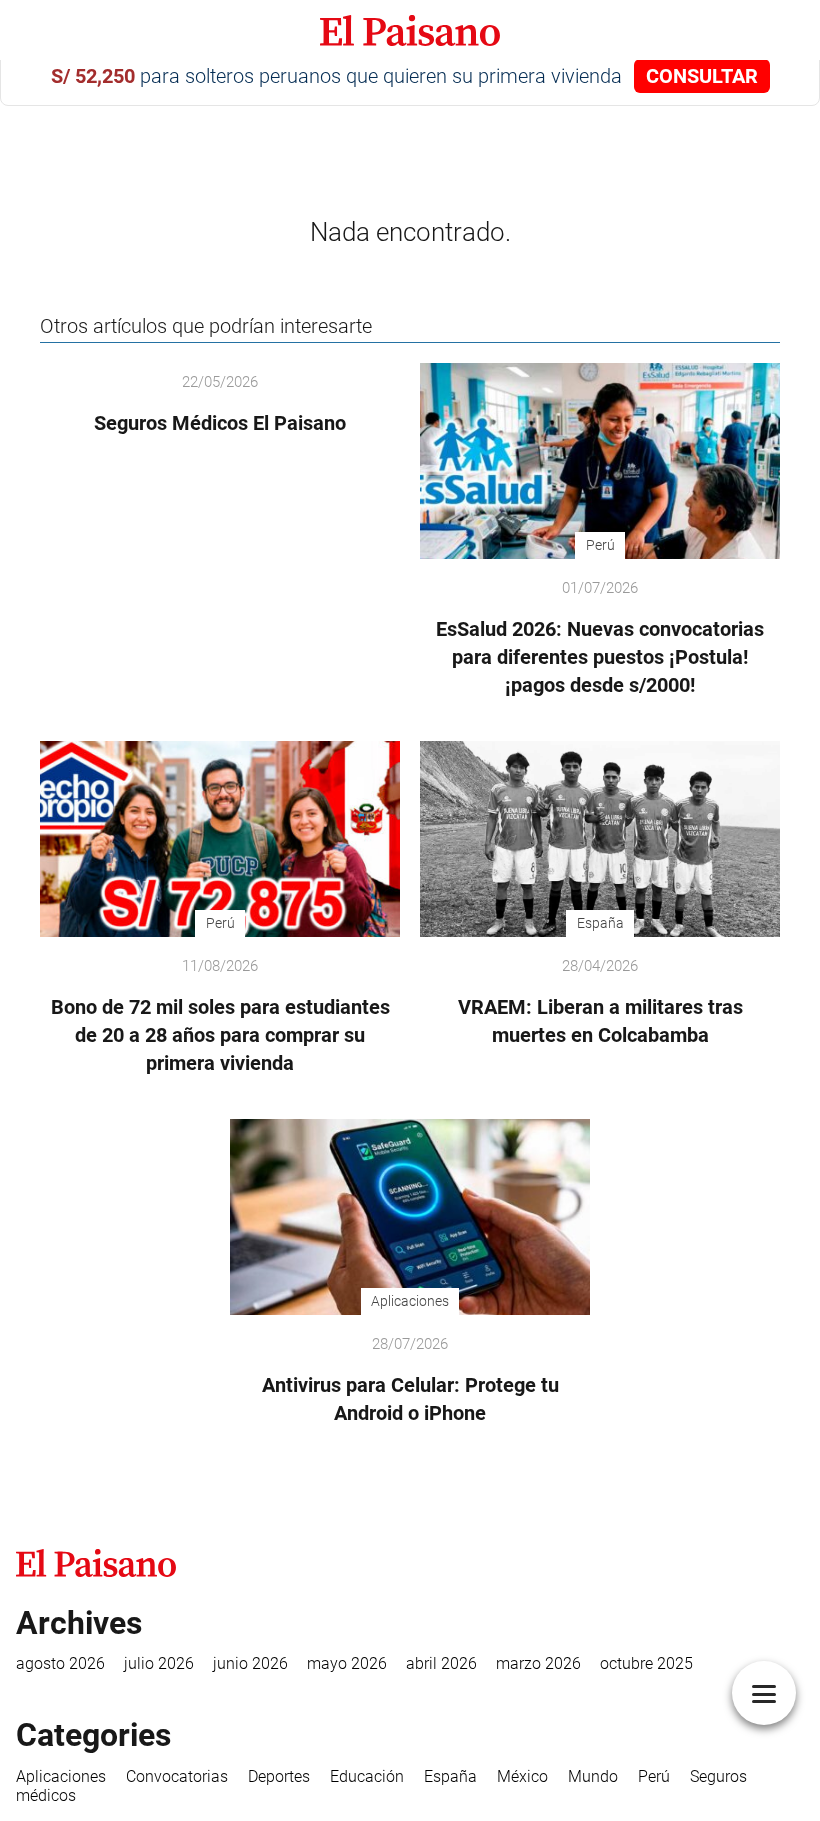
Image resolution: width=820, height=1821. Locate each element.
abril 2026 (441, 1663)
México (522, 1776)
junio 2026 (250, 1663)
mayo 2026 (347, 1663)
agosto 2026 (60, 1663)
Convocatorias (177, 1776)
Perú (654, 1776)
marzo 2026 (538, 1663)
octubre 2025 (646, 1663)
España (450, 1776)
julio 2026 (159, 1663)
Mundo (593, 1776)
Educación (367, 1776)
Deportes (279, 1776)
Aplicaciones (61, 1776)
